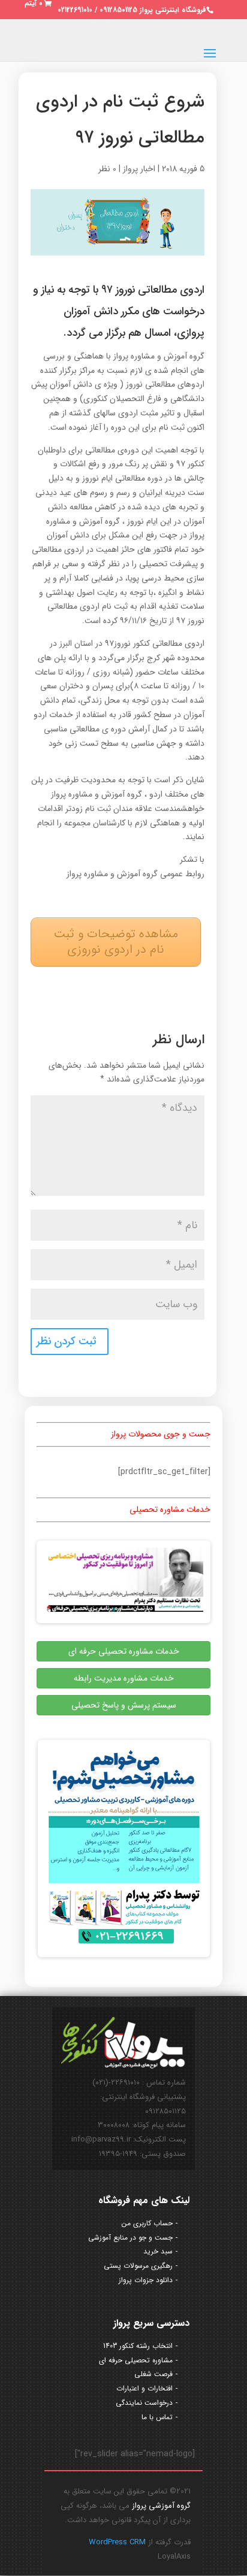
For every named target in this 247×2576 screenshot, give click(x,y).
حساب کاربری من (147, 2223)
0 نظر (107, 169)
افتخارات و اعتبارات (144, 2388)
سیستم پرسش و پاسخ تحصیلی (124, 1705)
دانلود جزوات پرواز (146, 2280)
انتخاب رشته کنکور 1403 (138, 2346)
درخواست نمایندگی (144, 2403)
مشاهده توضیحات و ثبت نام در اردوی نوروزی (116, 942)
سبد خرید (158, 2251)
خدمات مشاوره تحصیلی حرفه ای (124, 1651)
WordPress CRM (117, 2542)
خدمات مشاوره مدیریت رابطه (124, 1678)
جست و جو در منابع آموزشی (130, 2238)
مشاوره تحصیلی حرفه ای (136, 2360)
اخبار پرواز (139, 169)
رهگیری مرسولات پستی (138, 2266)
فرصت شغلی (153, 2374)
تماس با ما (157, 2417)
